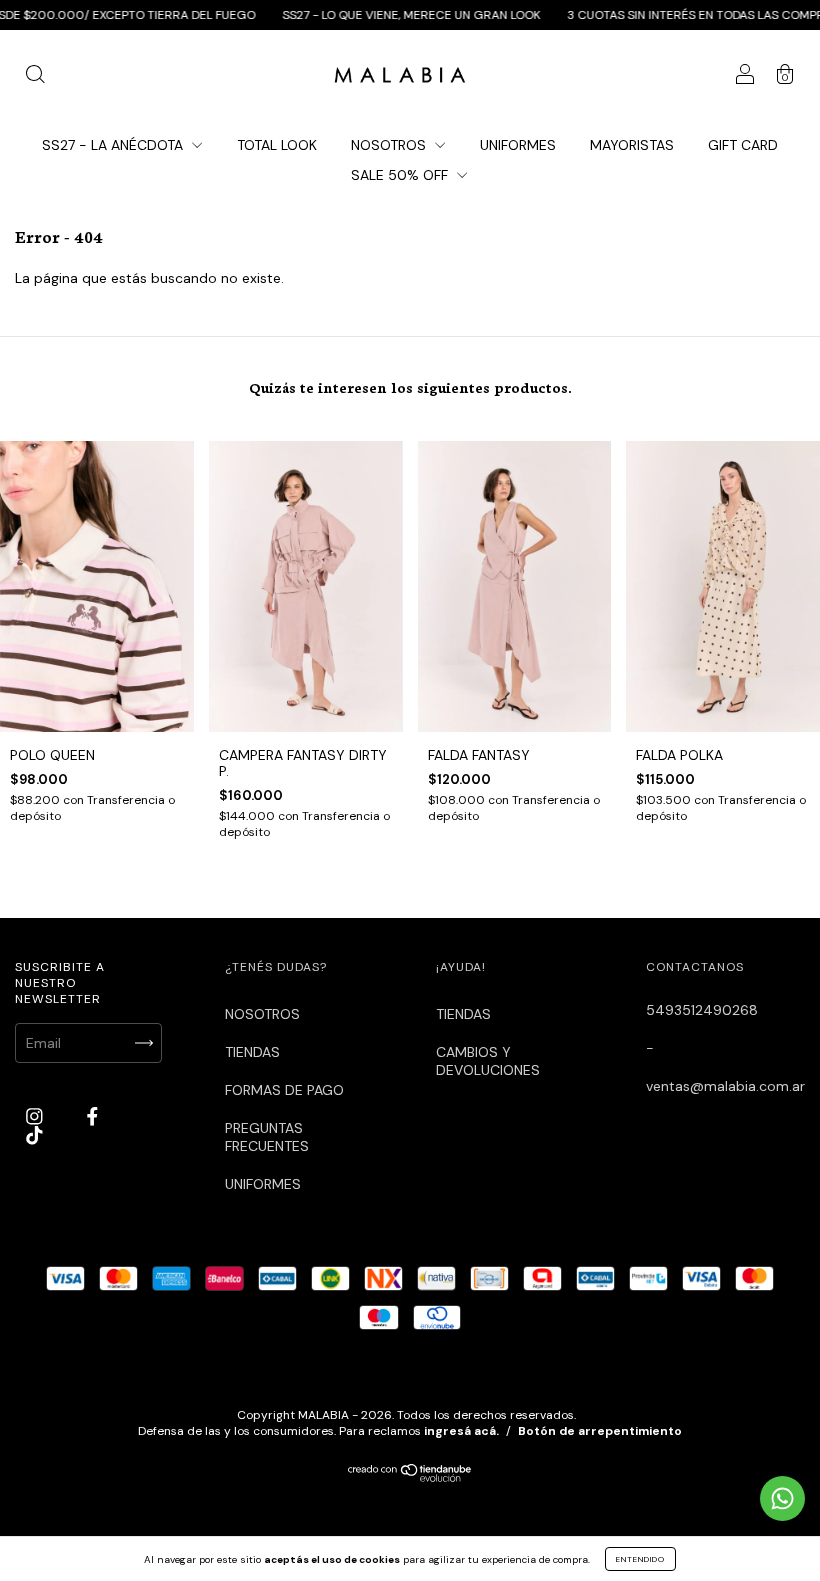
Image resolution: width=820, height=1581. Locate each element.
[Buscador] (35, 77)
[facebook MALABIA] (92, 1116)
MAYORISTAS (632, 145)
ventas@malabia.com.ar (725, 1086)
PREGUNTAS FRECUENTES (267, 1137)
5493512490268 (702, 1010)
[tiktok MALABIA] (34, 1135)
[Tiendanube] (410, 1477)
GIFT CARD (743, 145)
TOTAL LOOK (277, 145)
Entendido (640, 1559)
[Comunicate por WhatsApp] (782, 1498)
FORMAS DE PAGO (284, 1090)
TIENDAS (252, 1052)
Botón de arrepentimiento (600, 1431)
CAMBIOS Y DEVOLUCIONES (488, 1061)
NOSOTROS (390, 145)
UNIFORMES (518, 145)
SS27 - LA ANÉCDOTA (114, 145)
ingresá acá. (461, 1431)
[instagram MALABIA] (36, 1116)
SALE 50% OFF (401, 175)
